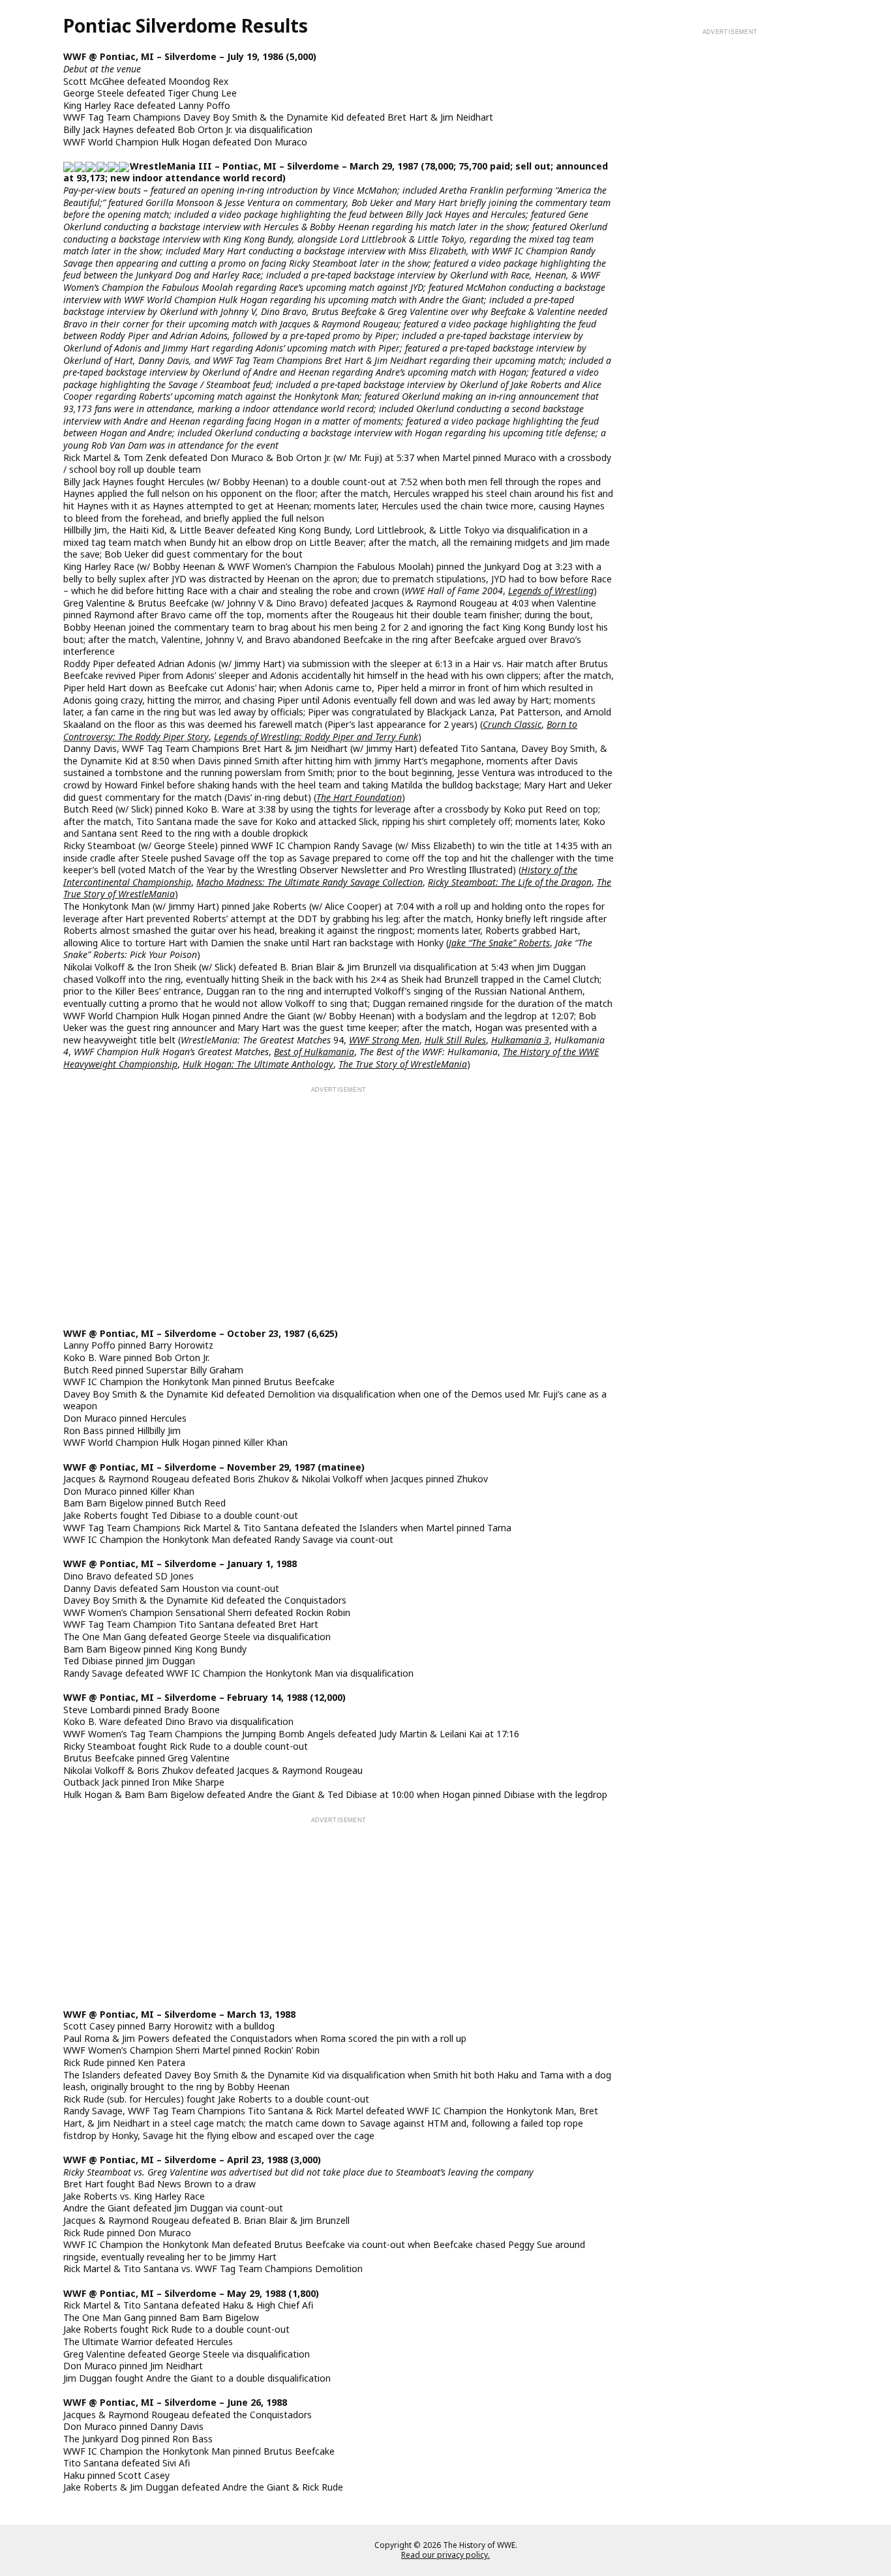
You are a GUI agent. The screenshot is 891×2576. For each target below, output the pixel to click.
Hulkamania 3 (520, 1040)
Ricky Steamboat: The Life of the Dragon (510, 882)
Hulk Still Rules (455, 1040)
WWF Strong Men (384, 1040)
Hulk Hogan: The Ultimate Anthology (258, 1064)
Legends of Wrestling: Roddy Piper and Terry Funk (316, 737)
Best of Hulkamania (314, 1052)
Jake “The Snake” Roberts (499, 943)
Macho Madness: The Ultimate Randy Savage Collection (310, 882)
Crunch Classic (512, 724)
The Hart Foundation (359, 797)
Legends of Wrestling (551, 591)
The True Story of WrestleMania (403, 1064)
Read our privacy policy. (445, 2554)
